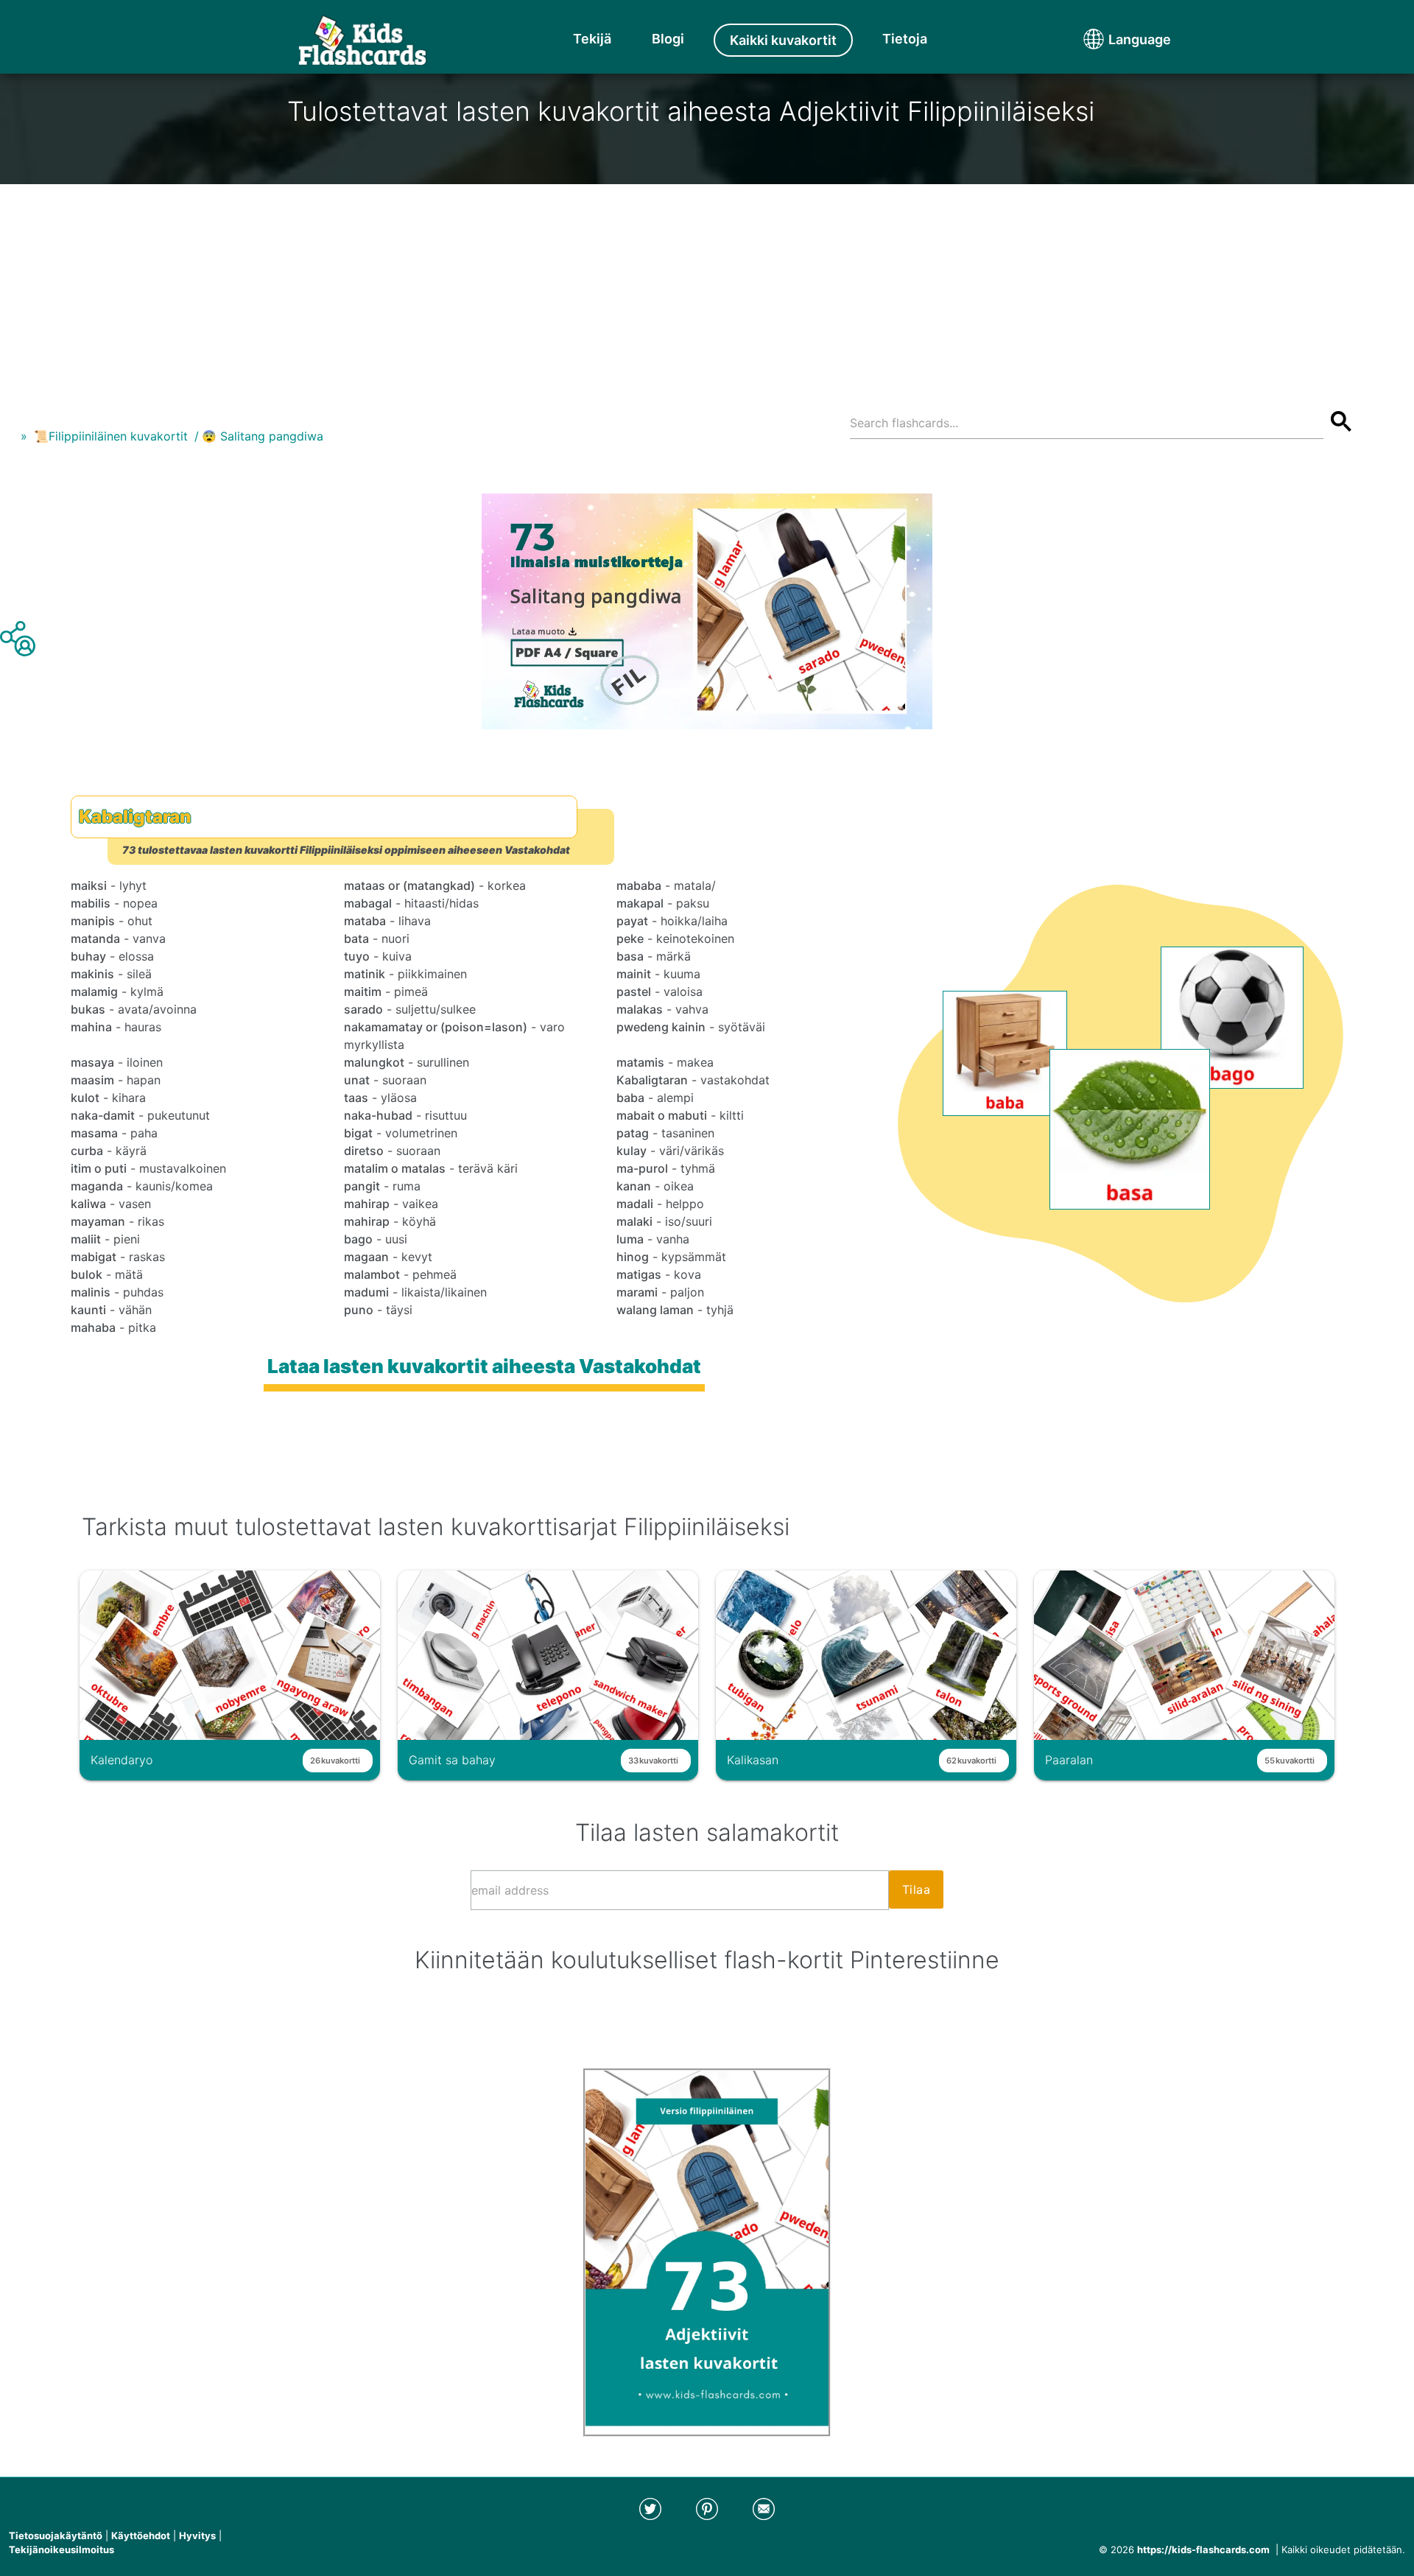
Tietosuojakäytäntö (56, 2535)
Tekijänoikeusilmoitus (61, 2549)
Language (1112, 39)
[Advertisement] (707, 287)
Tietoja (905, 39)
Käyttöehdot (141, 2535)
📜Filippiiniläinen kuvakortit (111, 436)
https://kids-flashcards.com (1203, 2549)
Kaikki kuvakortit (783, 40)
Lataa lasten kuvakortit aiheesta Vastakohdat (484, 1366)
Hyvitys (197, 2535)
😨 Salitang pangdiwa (263, 436)
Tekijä (592, 39)
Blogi (668, 39)
